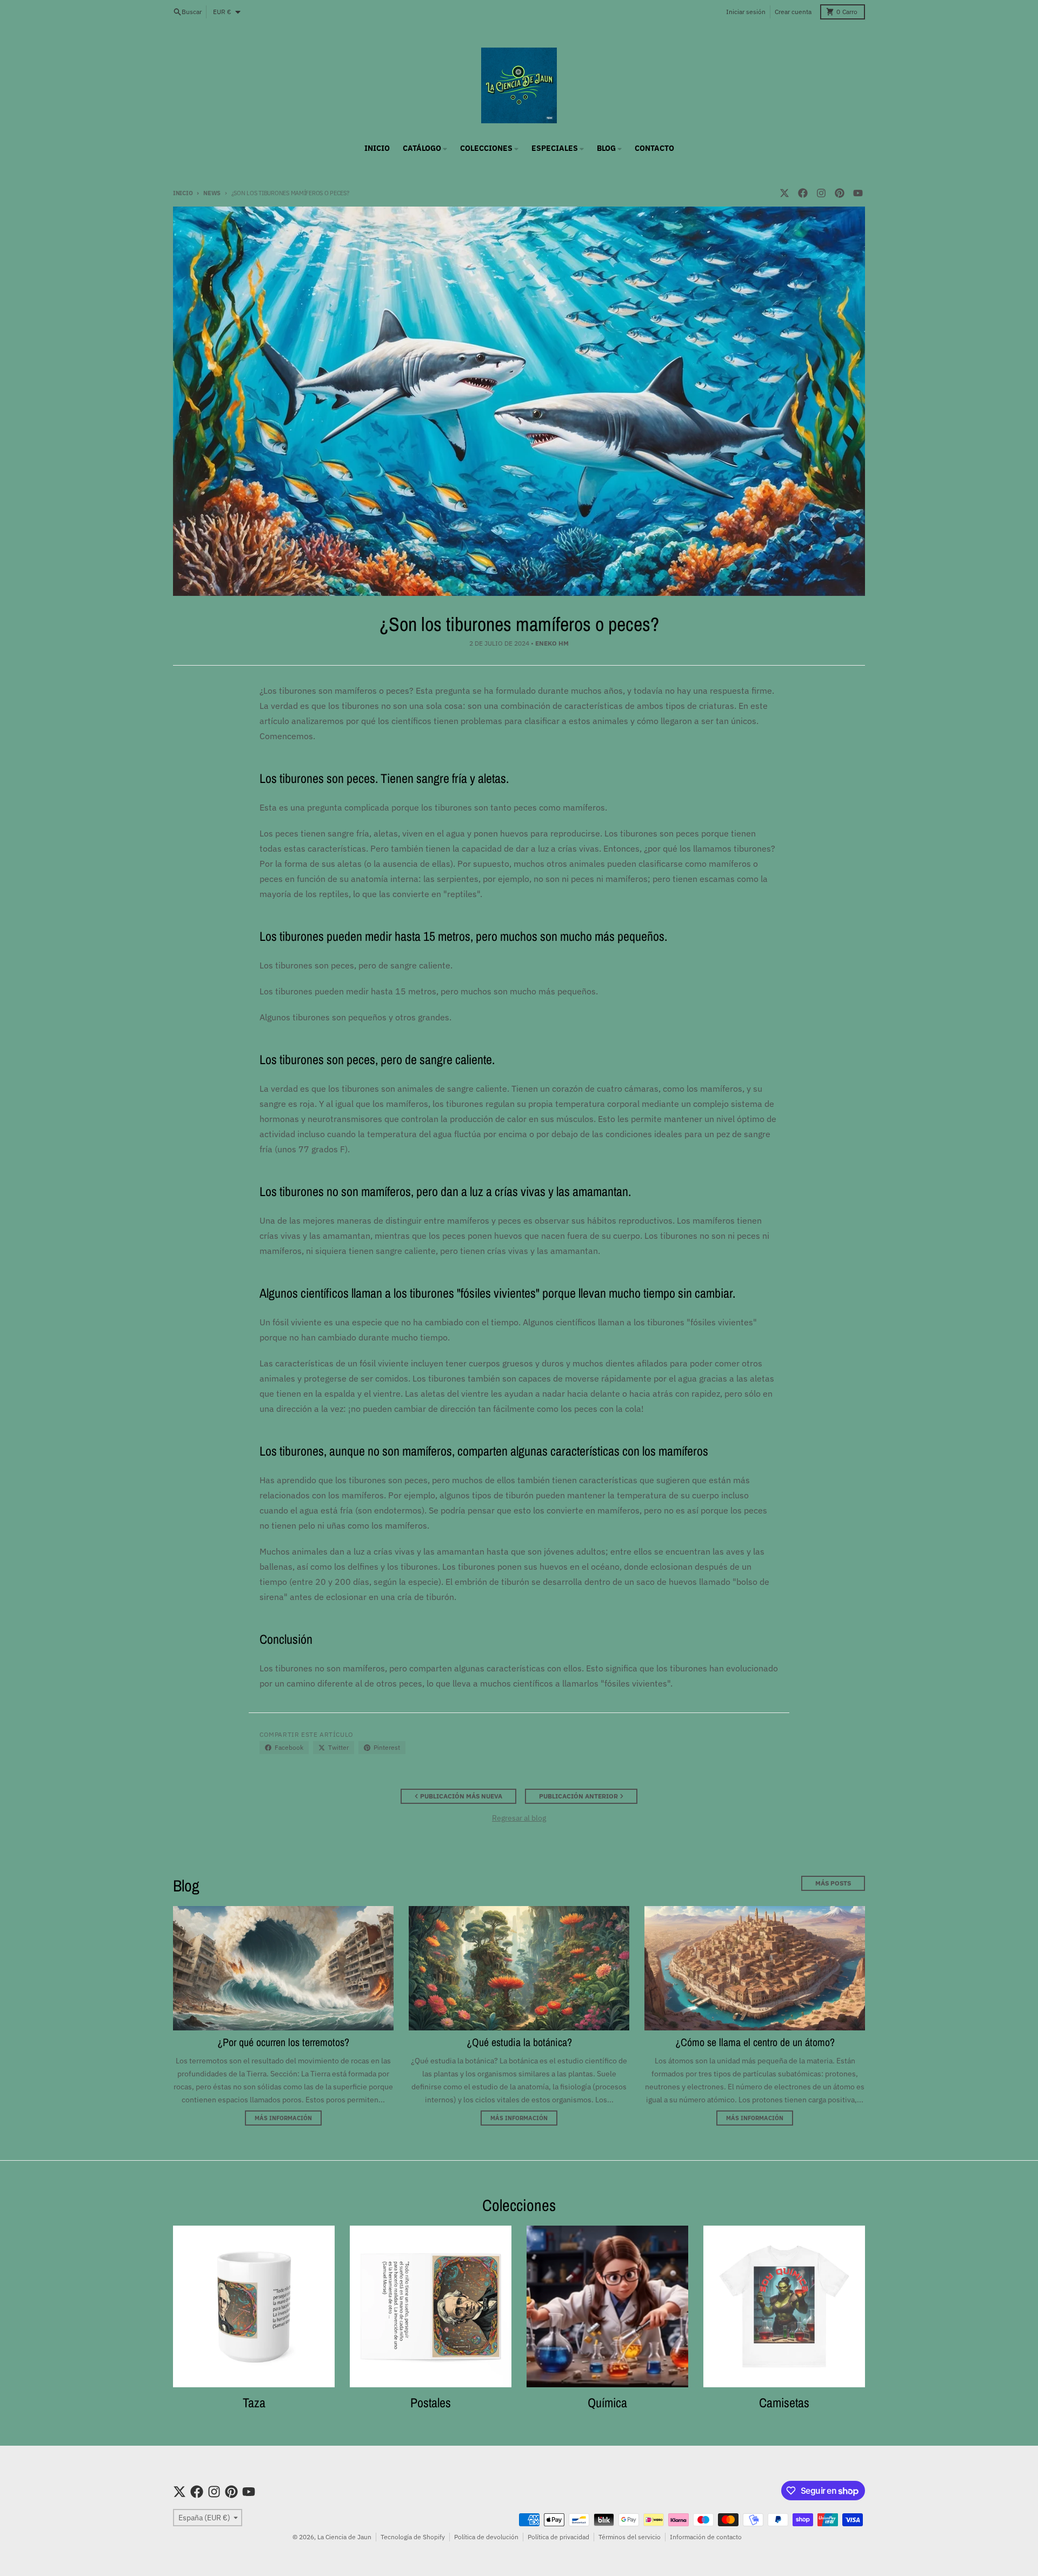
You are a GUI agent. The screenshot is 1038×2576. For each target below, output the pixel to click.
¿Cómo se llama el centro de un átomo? (755, 2042)
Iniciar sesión (746, 12)
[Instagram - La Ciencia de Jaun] (821, 193)
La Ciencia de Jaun (344, 2537)
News (212, 193)
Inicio (183, 193)
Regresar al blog (519, 1818)
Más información (283, 2118)
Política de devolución (486, 2537)
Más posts (833, 1883)
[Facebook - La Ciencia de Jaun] (803, 193)
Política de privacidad (558, 2537)
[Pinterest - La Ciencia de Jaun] (840, 193)
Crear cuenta (793, 12)
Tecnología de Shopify (413, 2537)
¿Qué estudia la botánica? (519, 2042)
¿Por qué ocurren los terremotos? (283, 2042)
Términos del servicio (630, 2537)
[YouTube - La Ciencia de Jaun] (858, 193)
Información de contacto (706, 2537)
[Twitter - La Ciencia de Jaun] (784, 193)
